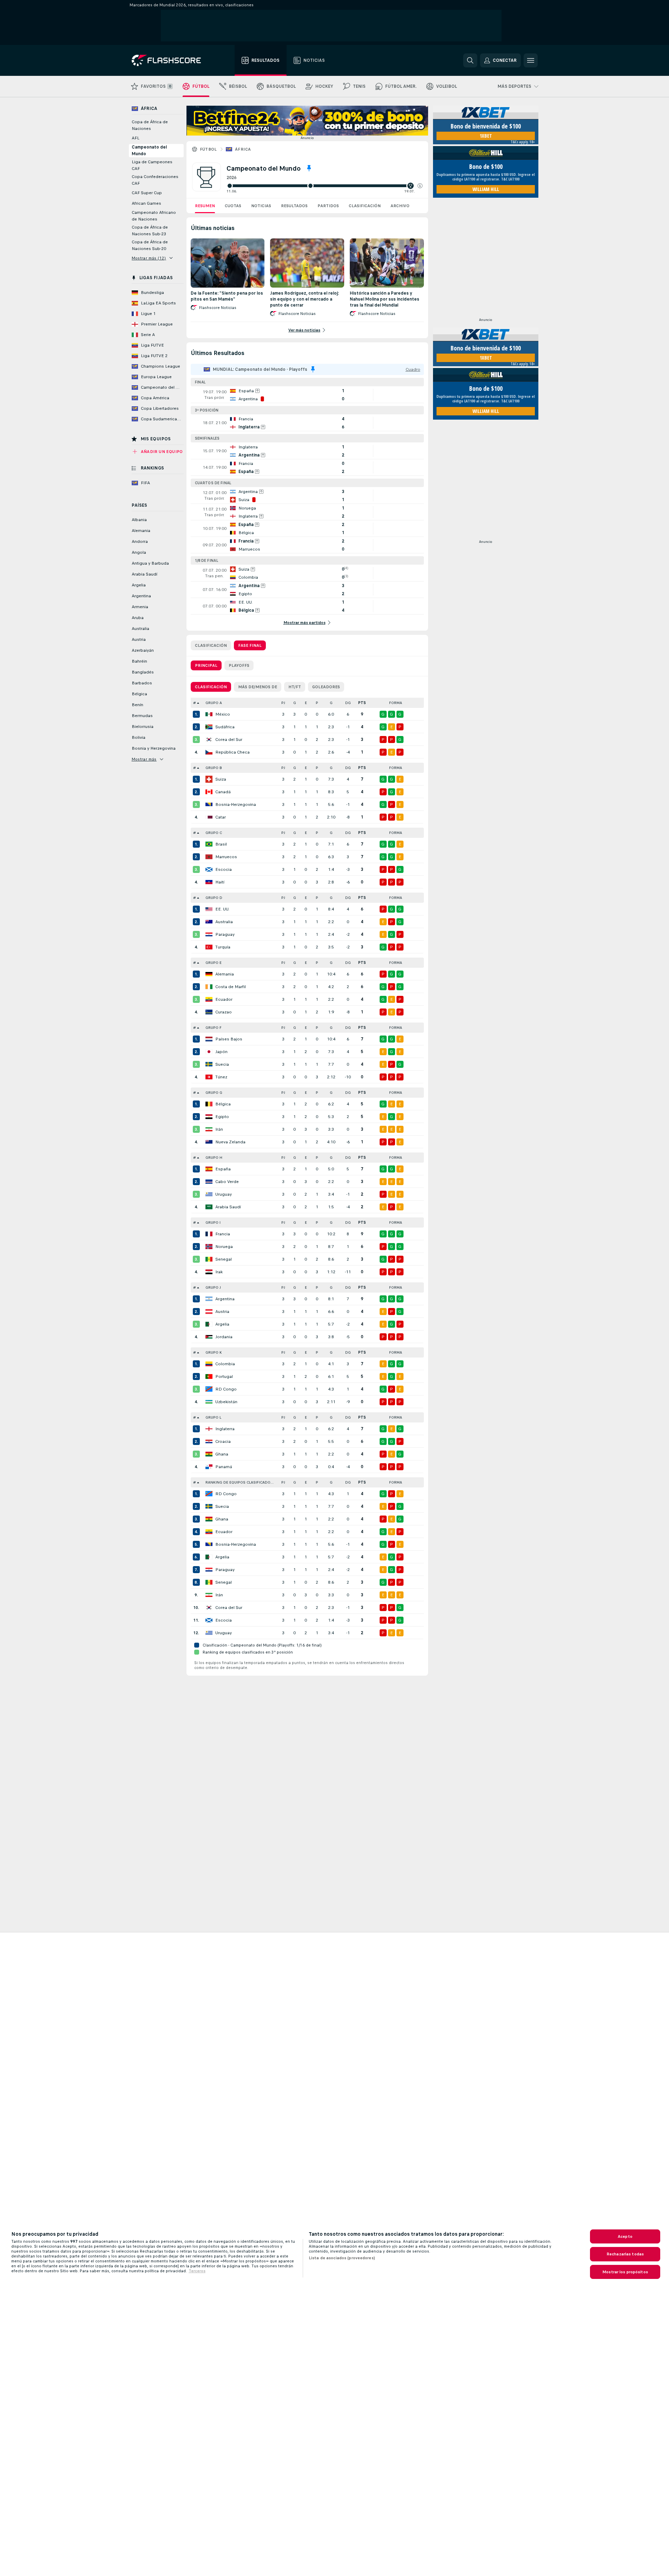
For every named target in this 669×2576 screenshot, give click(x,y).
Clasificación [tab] (211, 645)
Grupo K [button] (214, 1352)
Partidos (328, 206)
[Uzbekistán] (209, 1402)
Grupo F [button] (214, 1028)
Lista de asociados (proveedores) (342, 2258)
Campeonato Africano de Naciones (154, 216)
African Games (146, 203)
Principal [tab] (206, 665)
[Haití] (209, 882)
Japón (221, 1052)
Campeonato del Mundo (149, 150)
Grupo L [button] (213, 1417)
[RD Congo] (209, 1389)
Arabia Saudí (228, 1207)
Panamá (224, 1467)
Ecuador (224, 999)
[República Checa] (209, 752)
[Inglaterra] (209, 1429)
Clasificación (365, 206)
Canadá (223, 792)
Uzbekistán (226, 1402)
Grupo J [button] (213, 1287)
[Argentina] (209, 1299)
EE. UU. (222, 909)
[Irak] (209, 1272)
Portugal (224, 1376)
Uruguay (224, 1194)
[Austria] (209, 1312)
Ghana (222, 1454)
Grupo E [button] (214, 963)
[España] (209, 1169)
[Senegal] (209, 1259)
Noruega (224, 1247)
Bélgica (223, 1104)
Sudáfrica (225, 727)
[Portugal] (209, 1376)
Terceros (197, 2271)
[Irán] (209, 1129)
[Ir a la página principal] (171, 60)
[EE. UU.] (209, 909)
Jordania (224, 1337)
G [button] (295, 703)
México (223, 714)
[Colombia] (209, 1364)
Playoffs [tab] (239, 665)
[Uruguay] (209, 1194)
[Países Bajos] (209, 1039)
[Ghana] (209, 1454)
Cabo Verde (227, 1182)
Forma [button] (396, 703)
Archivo (400, 206)
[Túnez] (209, 1077)
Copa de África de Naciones (150, 125)
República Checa (232, 752)
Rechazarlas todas (625, 2254)
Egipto (222, 1117)
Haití (220, 882)
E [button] (306, 703)
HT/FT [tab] (295, 687)
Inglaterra (225, 1429)
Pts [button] (362, 703)
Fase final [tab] (250, 645)
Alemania (225, 974)
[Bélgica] (209, 1104)
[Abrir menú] (531, 60)
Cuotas (233, 206)
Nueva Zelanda (230, 1142)
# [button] (195, 703)
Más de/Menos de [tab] (258, 687)
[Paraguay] (209, 934)
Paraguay (225, 934)
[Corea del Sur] (209, 740)
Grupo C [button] (214, 833)
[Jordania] (209, 1337)
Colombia (225, 1364)
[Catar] (209, 817)
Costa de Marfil (231, 987)
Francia (223, 1234)
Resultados (294, 206)
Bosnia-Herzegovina (236, 804)
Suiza (221, 779)
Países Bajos (229, 1039)
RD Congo (226, 1389)
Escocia (224, 869)
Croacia (223, 1441)
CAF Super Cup (147, 193)
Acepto (625, 2236)
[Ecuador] (209, 999)
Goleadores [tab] (326, 687)
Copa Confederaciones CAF (155, 180)
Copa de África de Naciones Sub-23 (150, 231)
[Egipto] (209, 1117)
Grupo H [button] (214, 1158)
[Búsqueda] (470, 60)
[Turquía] (209, 947)
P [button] (317, 703)
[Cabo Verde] (209, 1182)
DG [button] (348, 703)
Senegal (224, 1259)
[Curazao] (209, 1012)
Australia (224, 922)
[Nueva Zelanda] (209, 1142)
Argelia (222, 1324)
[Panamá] (209, 1467)
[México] (209, 714)
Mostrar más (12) (149, 258)
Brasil (221, 844)
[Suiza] (209, 779)
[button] (420, 186)
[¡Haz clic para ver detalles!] (307, 395)
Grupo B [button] (214, 768)
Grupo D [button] (214, 898)
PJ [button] (283, 703)
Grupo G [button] (214, 1093)
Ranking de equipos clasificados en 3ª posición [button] (242, 1482)
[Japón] (209, 1052)
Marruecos (226, 857)
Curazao (224, 1012)
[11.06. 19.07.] (324, 186)
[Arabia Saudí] (209, 1207)
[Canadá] (209, 792)
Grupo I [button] (213, 1223)
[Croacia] (209, 1441)
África (243, 149)
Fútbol (208, 149)
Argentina (225, 1299)
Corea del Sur (229, 740)
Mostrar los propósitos (625, 2272)
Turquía (223, 947)
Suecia (222, 1064)
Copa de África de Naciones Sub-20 (150, 245)
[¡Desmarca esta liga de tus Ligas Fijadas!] (309, 168)
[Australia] (209, 922)
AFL (136, 138)
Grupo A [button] (214, 703)
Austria (222, 1312)
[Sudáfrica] (209, 727)
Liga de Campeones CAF (152, 165)
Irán (219, 1129)
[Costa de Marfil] (209, 987)
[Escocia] (209, 869)
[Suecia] (209, 1064)
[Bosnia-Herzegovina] (209, 804)
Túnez (221, 1077)
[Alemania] (209, 974)
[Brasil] (209, 844)
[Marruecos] (209, 857)
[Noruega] (209, 1247)
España (223, 1169)
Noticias (261, 206)
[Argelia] (209, 1324)
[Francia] (209, 1234)
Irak (219, 1272)
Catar (221, 817)
